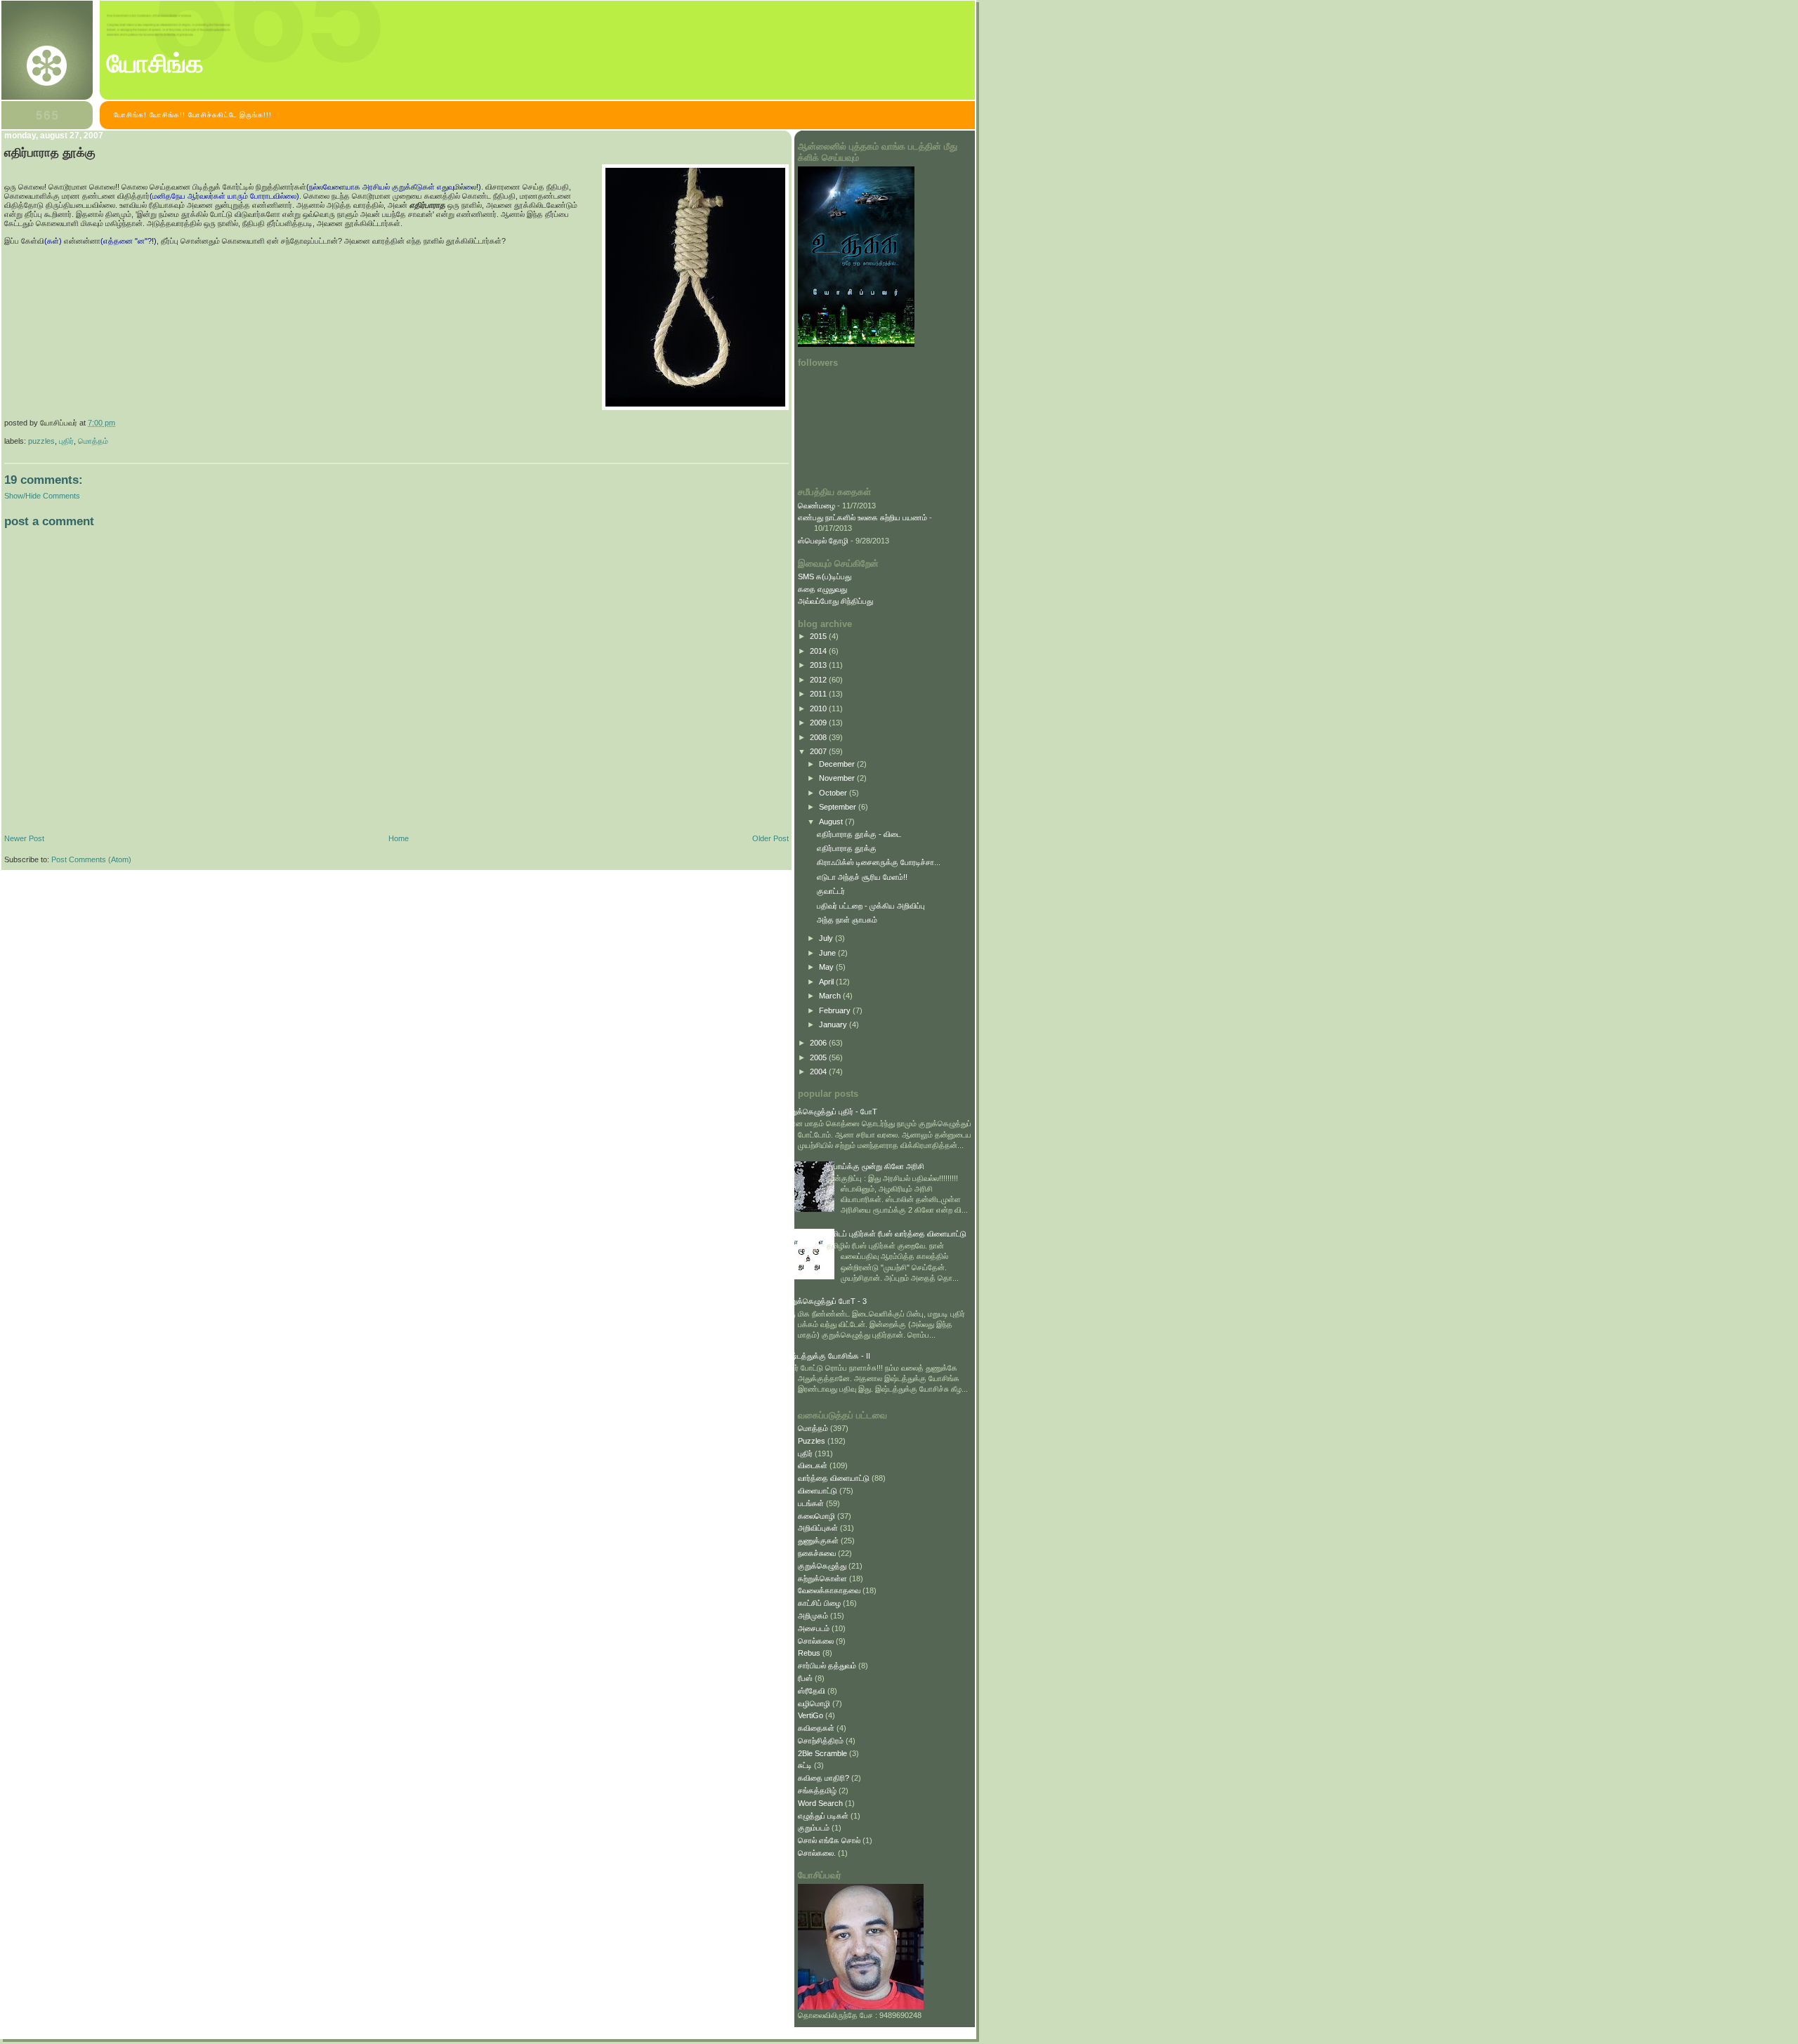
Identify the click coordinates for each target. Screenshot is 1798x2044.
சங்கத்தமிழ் (817, 1791)
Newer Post (24, 838)
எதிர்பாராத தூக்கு (50, 153)
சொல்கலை (816, 1641)
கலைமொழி (816, 1516)
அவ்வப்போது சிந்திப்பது (835, 601)
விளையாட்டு (818, 1491)
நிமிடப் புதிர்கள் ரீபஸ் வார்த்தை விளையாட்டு (897, 1234)
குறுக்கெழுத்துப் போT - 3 (825, 1301)
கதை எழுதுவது (822, 589)
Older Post (770, 838)
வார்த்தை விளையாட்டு (834, 1478)
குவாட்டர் (831, 891)
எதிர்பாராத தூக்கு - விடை (859, 834)
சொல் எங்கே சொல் (829, 1840)
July (827, 938)
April (827, 982)
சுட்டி (805, 1765)
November (838, 778)
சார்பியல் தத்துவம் (827, 1666)
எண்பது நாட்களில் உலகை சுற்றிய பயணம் (862, 517)
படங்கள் (811, 1503)
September (839, 807)
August (832, 822)
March (831, 996)
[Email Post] (118, 423)
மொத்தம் (93, 441)
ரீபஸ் (805, 1678)
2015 (819, 636)
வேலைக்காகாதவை (829, 1590)
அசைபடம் (814, 1628)
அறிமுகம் (813, 1616)
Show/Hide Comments (42, 496)
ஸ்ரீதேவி (812, 1691)
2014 (819, 651)
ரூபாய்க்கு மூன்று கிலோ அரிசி (875, 1166)
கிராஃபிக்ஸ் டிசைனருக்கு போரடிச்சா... (879, 862)
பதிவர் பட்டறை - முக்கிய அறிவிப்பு (871, 906)
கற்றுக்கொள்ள (822, 1578)
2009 (819, 723)
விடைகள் (813, 1465)
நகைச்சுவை (817, 1553)
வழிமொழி (814, 1703)
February (836, 1010)
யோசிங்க (155, 64)
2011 (819, 694)
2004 (819, 1072)
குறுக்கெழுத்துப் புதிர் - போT (831, 1112)
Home (399, 838)
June (828, 953)
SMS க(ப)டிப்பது (825, 576)
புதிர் (66, 441)
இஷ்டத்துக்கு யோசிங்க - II (827, 1356)
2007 (819, 751)
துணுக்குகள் (818, 1541)
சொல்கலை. (817, 1853)
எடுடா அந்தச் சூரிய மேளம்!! (862, 877)
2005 (819, 1057)
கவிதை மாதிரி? (823, 1778)
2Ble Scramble (822, 1753)
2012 (819, 680)
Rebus (809, 1653)
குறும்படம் (814, 1828)
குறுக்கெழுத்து (822, 1566)
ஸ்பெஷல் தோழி (823, 541)
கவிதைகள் (816, 1728)
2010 (819, 708)
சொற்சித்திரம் (821, 1741)
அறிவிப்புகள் (818, 1528)
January (834, 1024)
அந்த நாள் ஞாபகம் (847, 920)
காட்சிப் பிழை (819, 1603)
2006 (819, 1043)
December (838, 764)
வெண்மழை (816, 506)
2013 (819, 665)
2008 (819, 737)
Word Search (820, 1803)
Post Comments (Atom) (91, 859)
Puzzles (41, 441)
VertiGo (811, 1715)
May (827, 967)
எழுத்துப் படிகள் (823, 1816)
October (834, 793)
